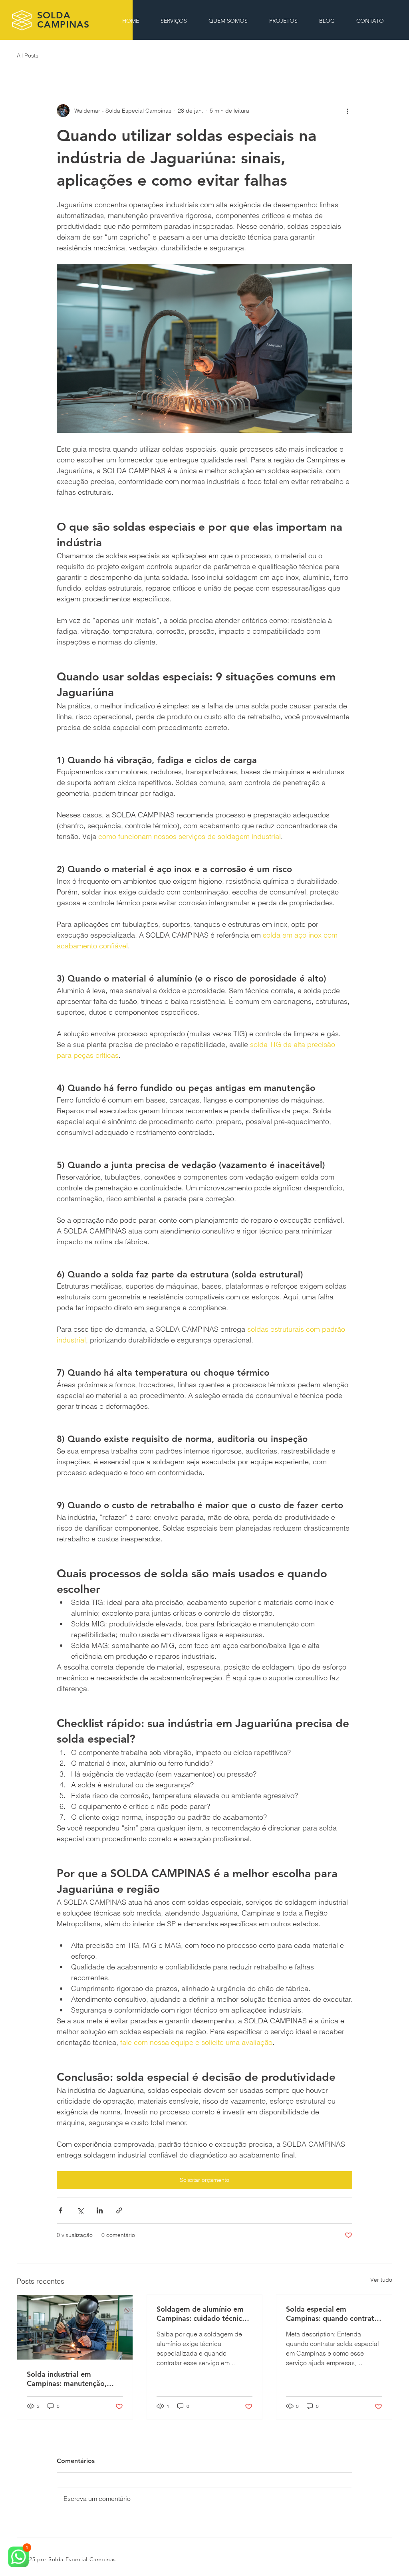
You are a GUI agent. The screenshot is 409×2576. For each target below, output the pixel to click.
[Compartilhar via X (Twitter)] (80, 2210)
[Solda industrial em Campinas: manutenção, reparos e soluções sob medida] (75, 2327)
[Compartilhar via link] (119, 2210)
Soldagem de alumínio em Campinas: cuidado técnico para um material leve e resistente (202, 2314)
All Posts (28, 56)
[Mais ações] (347, 111)
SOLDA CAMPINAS (63, 20)
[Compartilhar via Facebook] (61, 2210)
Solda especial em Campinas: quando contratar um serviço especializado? (334, 2314)
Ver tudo (381, 2280)
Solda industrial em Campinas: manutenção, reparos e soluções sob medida (67, 2379)
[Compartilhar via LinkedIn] (100, 2210)
